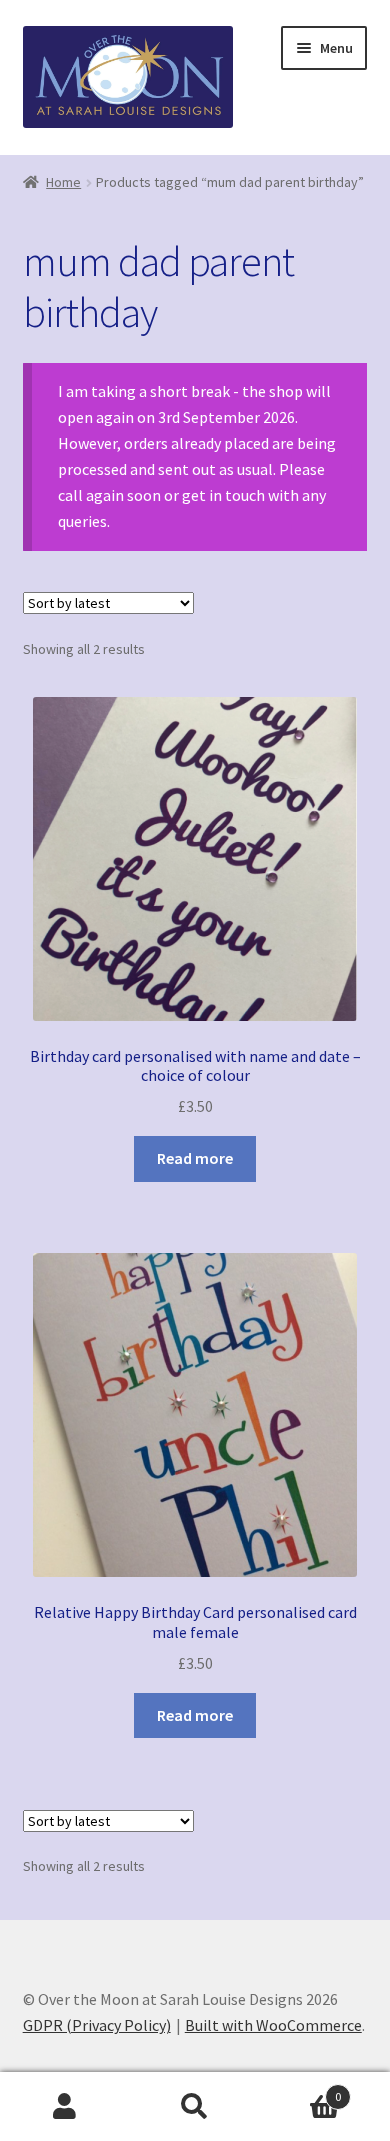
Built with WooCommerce (273, 2025)
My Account (65, 2107)
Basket (300, 2089)
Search (195, 2107)
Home (63, 182)
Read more (195, 1158)
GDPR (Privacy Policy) (97, 2025)
